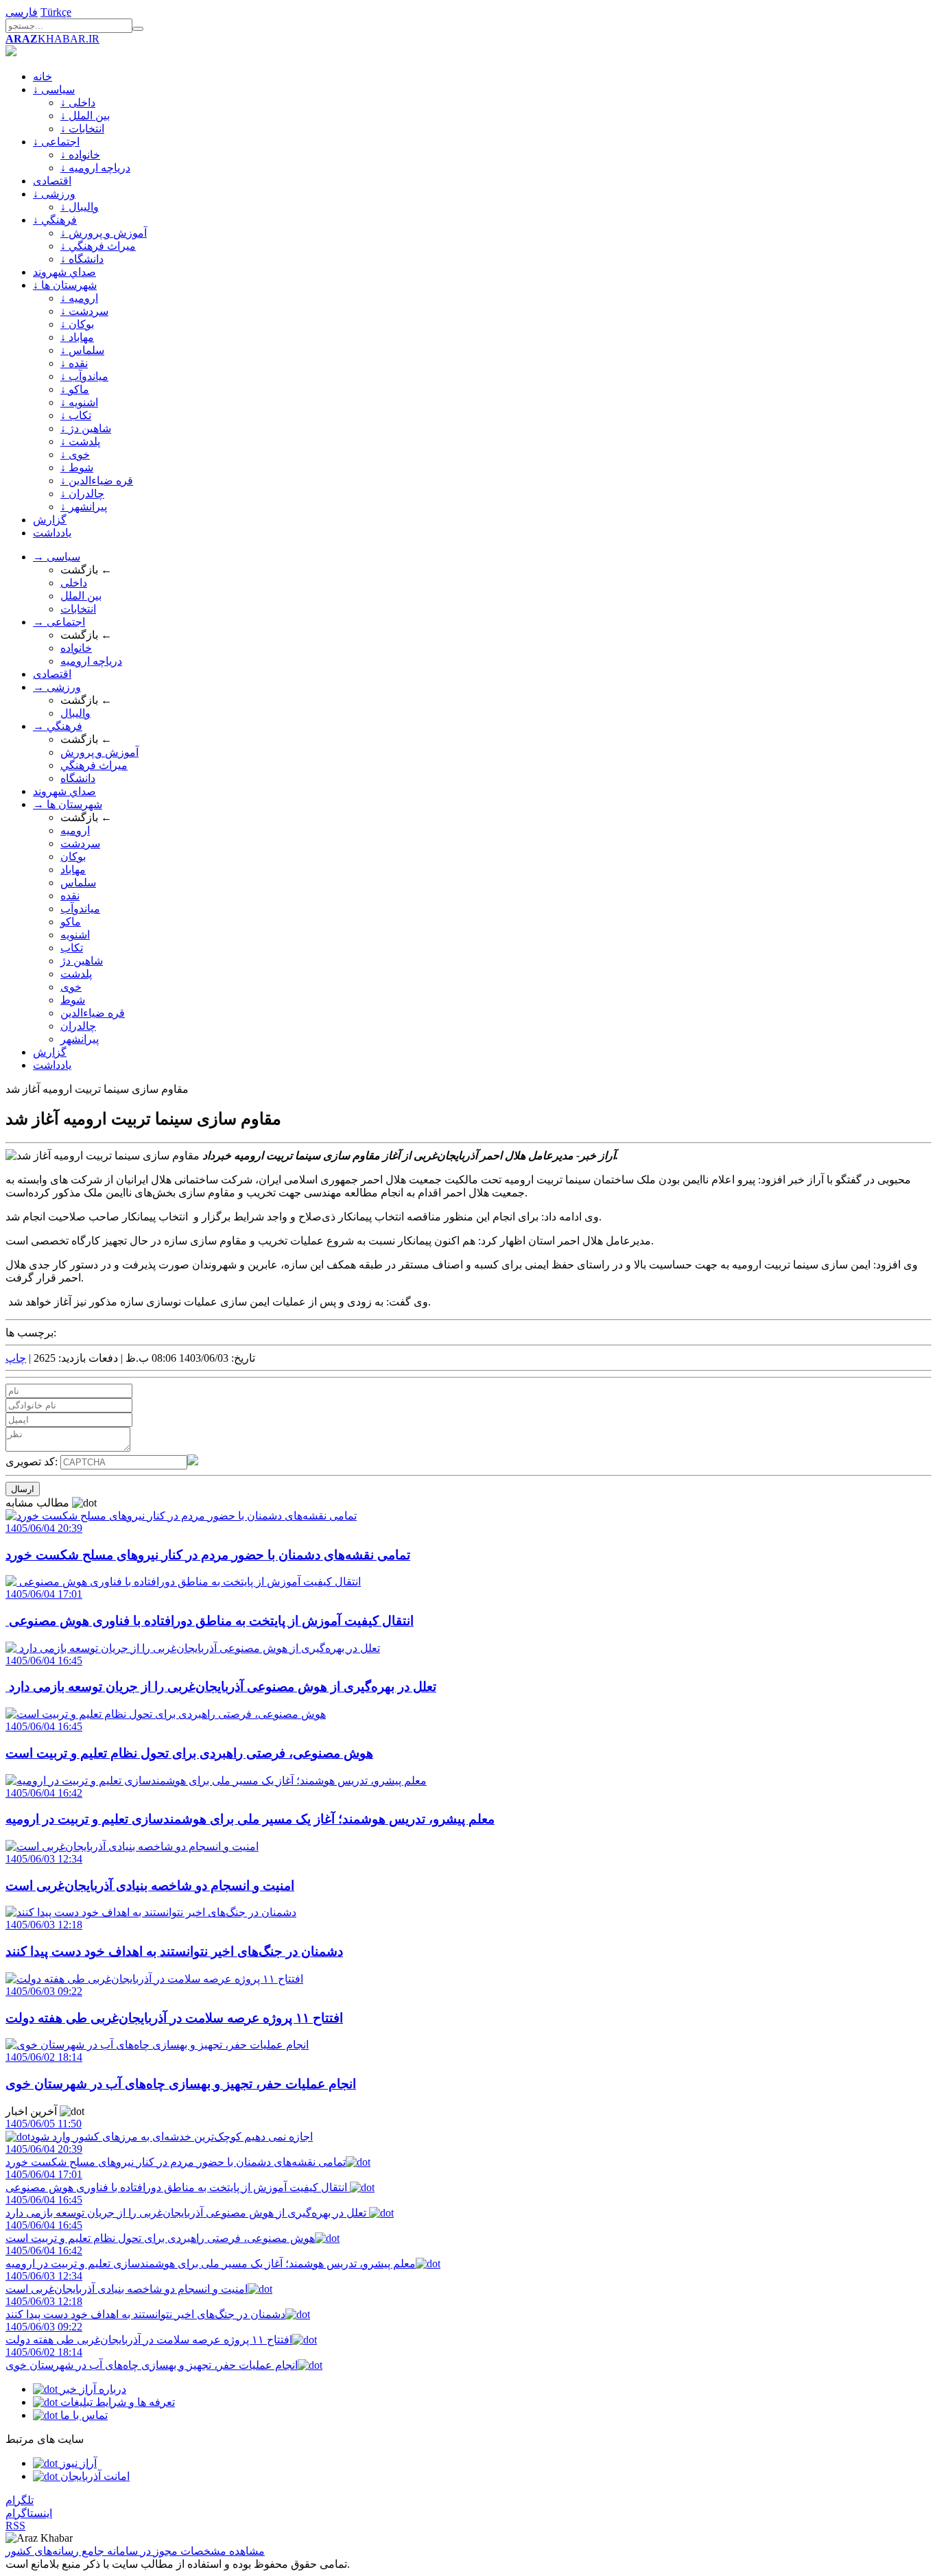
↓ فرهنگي (55, 220)
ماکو (71, 922)
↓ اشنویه (79, 402)
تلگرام (20, 2500)
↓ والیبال (80, 207)
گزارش (50, 520)
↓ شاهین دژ (86, 428)
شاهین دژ (82, 961)
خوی (71, 987)
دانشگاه (78, 778)
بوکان (73, 856)
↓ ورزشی (54, 194)
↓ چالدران (82, 494)
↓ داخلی (78, 103)
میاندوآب (80, 909)
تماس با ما (83, 2415)
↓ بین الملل (85, 116)
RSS (15, 2526)
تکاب (72, 948)
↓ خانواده (80, 155)
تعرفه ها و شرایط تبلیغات (116, 2402)
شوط (73, 1000)
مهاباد (73, 870)
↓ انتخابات (82, 129)
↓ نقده (74, 363)
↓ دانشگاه (82, 259)
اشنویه (75, 935)
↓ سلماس (82, 350)
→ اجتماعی (59, 622)
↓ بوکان (77, 324)
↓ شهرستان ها (65, 285)
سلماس (78, 883)
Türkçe (56, 12)
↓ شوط (77, 468)
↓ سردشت (84, 311)
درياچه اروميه (91, 661)
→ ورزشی (57, 687)
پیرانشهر (80, 1039)
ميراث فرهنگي (94, 765)
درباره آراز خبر (92, 2389)
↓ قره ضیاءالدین (97, 481)
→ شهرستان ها (68, 804)
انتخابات (78, 609)
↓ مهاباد (77, 337)
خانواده (76, 648)
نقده (70, 896)
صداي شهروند (64, 272)
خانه (43, 76)
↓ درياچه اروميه (95, 168)
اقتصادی (52, 181)
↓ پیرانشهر (84, 507)
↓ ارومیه (79, 298)
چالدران (78, 1026)
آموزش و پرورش (99, 752)
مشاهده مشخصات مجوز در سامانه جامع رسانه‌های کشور (135, 2551)
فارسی (22, 12)
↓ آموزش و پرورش (104, 233)
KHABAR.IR (52, 39)
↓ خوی (75, 454)
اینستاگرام (29, 2513)
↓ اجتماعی (56, 142)
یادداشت (52, 533)
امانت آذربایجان (94, 2476)
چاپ (16, 1358)
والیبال (75, 713)
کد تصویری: (33, 1462)
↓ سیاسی (54, 90)
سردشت (80, 843)
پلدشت (76, 974)
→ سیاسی (57, 557)
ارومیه (75, 830)
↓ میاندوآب (84, 376)
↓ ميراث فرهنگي (98, 246)
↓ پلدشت (80, 441)
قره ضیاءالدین (93, 1013)
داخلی (74, 583)
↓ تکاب (76, 415)
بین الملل (81, 596)
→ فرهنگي (58, 726)
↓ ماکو (75, 389)
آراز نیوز (77, 2463)
